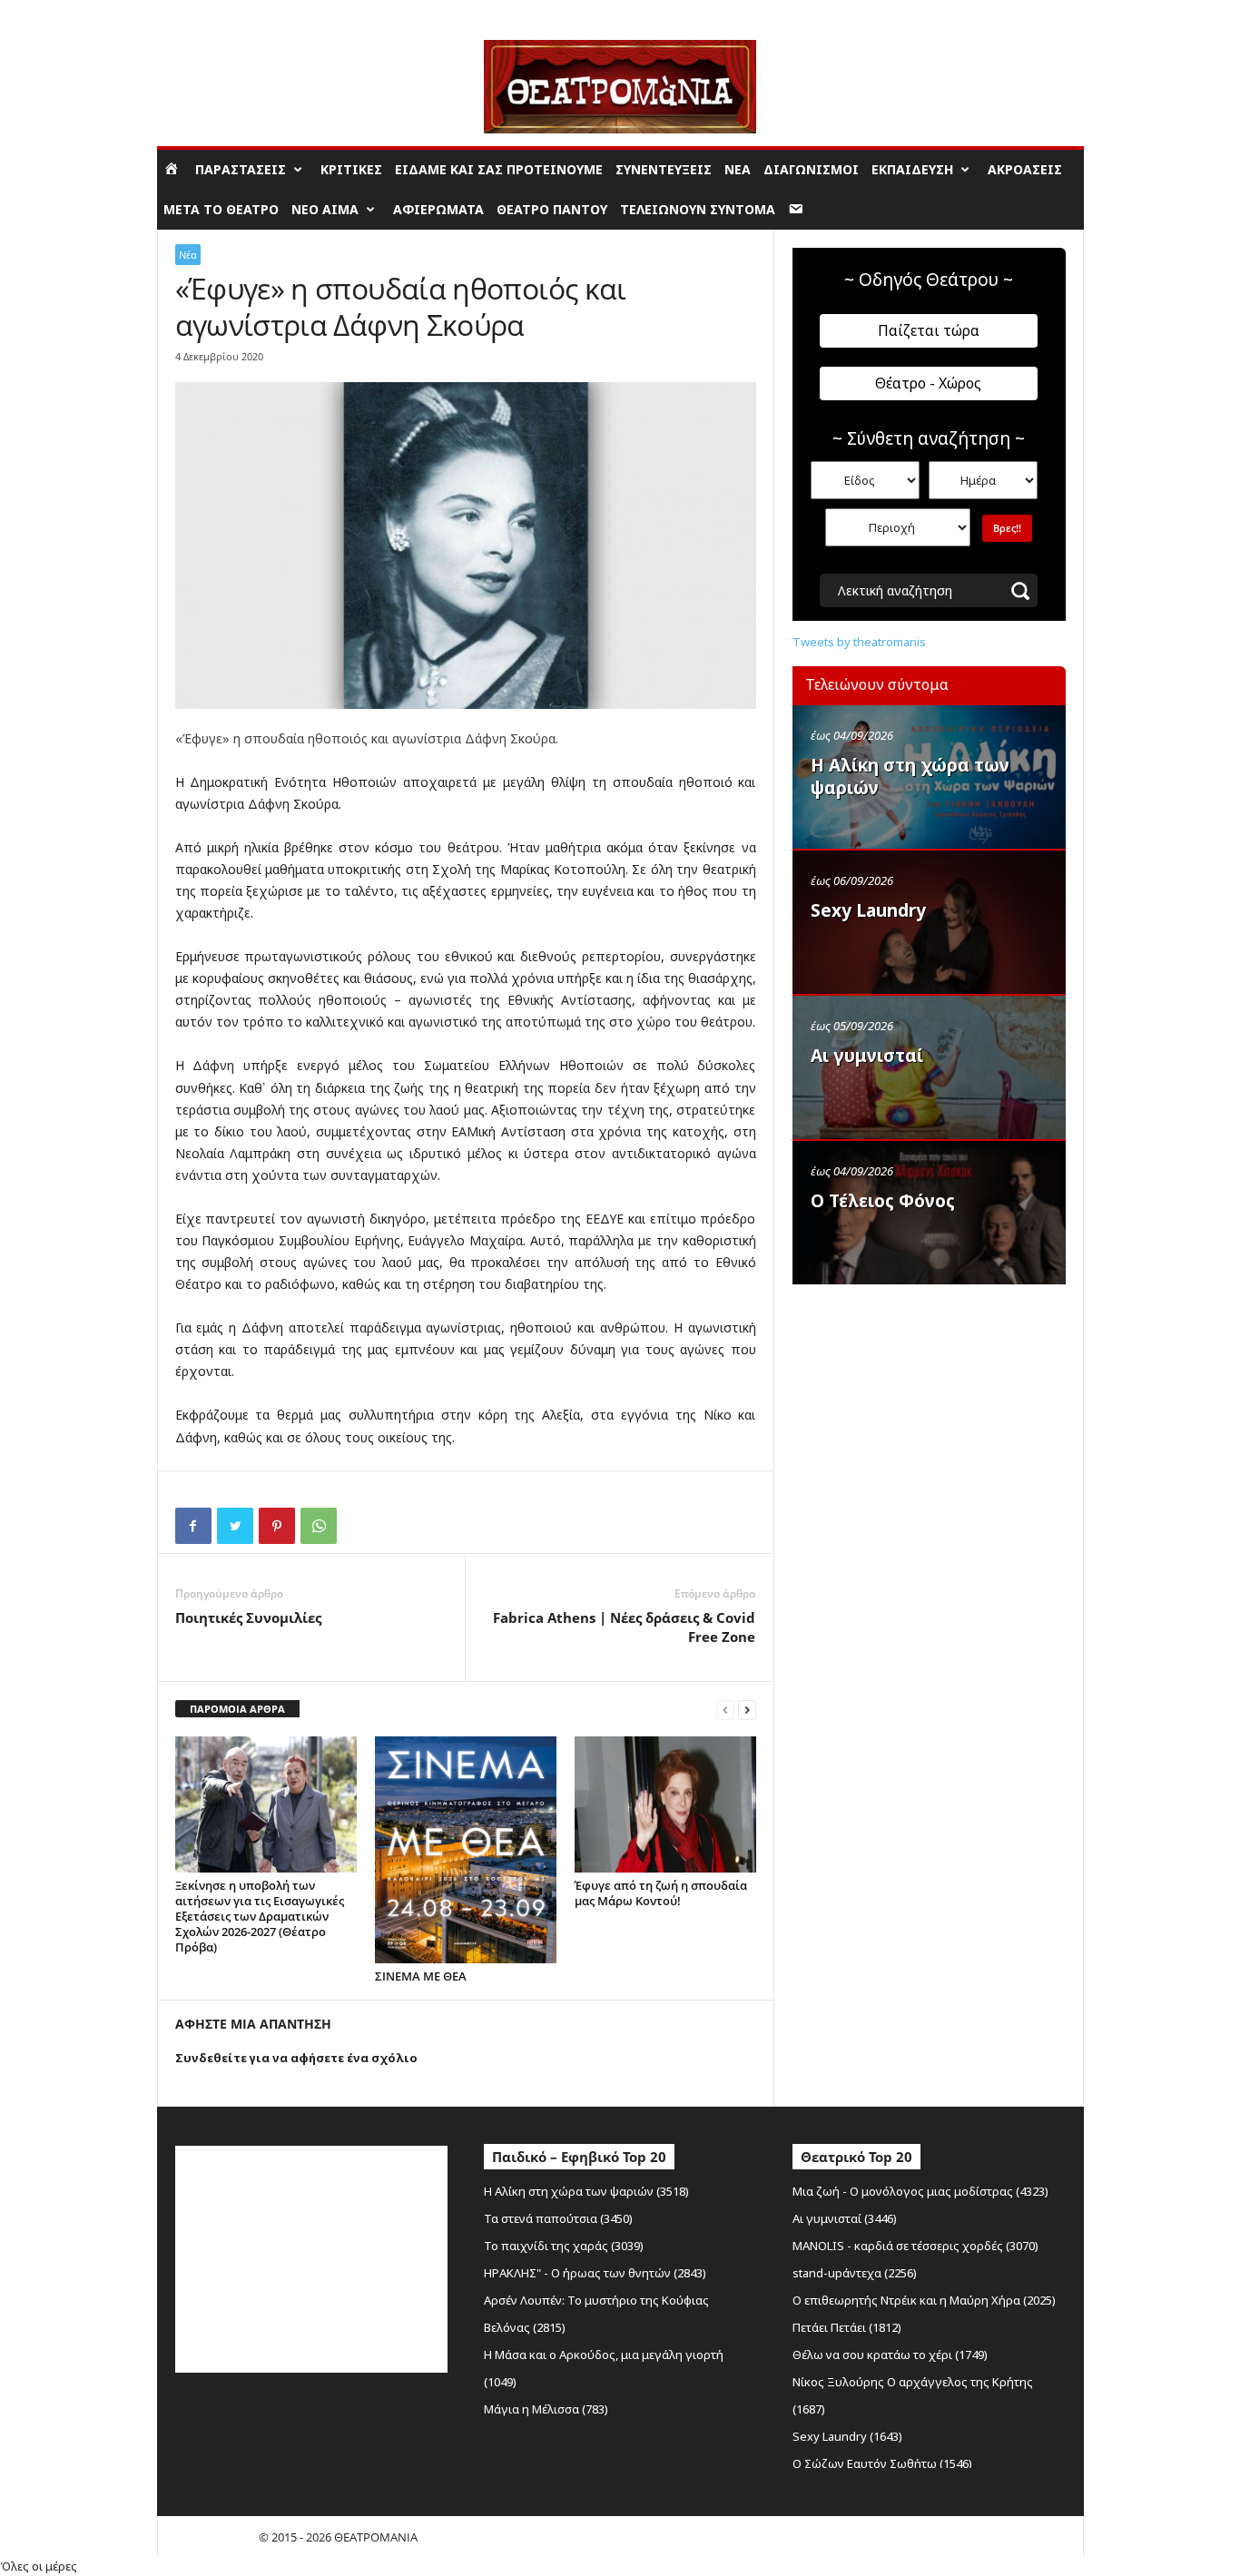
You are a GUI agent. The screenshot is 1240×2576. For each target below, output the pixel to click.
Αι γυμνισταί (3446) (845, 2218)
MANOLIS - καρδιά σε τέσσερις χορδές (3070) (915, 2246)
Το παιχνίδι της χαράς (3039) (564, 2246)
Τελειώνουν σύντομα (698, 209)
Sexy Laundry (868, 910)
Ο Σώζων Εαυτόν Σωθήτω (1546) (882, 2463)
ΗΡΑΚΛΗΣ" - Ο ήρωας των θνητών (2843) (595, 2273)
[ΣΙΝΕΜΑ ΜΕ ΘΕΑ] (466, 1850)
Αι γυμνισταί (867, 1056)
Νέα (738, 169)
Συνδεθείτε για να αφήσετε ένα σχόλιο (296, 2058)
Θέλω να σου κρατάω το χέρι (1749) (890, 2355)
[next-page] (747, 1710)
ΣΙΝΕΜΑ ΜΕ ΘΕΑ (421, 1976)
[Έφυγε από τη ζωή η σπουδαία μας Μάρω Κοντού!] (665, 1804)
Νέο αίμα (325, 209)
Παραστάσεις (241, 169)
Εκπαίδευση (912, 169)
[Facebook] (193, 1526)
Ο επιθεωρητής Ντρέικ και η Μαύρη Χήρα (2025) (924, 2300)
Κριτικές (351, 169)
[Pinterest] (277, 1526)
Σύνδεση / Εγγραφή (208, 13)
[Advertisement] (929, 1410)
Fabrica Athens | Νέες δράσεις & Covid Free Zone (624, 1627)
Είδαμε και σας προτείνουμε (499, 169)
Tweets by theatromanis (859, 642)
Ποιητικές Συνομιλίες (248, 1617)
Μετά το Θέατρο (221, 209)
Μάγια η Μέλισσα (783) (546, 2409)
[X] (235, 1526)
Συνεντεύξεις (664, 169)
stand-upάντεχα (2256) (855, 2273)
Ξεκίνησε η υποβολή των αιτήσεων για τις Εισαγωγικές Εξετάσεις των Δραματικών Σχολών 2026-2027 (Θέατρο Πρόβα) (260, 1916)
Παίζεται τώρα (929, 330)
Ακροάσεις (1025, 169)
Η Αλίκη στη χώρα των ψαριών (910, 777)
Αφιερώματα (438, 209)
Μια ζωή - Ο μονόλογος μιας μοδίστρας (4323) (920, 2191)
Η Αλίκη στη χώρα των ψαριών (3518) (586, 2191)
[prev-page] (725, 1710)
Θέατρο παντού (552, 209)
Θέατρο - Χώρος (928, 383)
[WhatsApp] (319, 1526)
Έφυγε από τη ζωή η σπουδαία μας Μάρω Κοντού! (661, 1893)
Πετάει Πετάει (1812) (847, 2327)
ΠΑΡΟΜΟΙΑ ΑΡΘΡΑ (237, 1709)
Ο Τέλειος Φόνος (883, 1201)
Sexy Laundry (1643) (847, 2436)
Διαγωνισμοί (811, 169)
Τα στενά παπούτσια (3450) (558, 2218)
